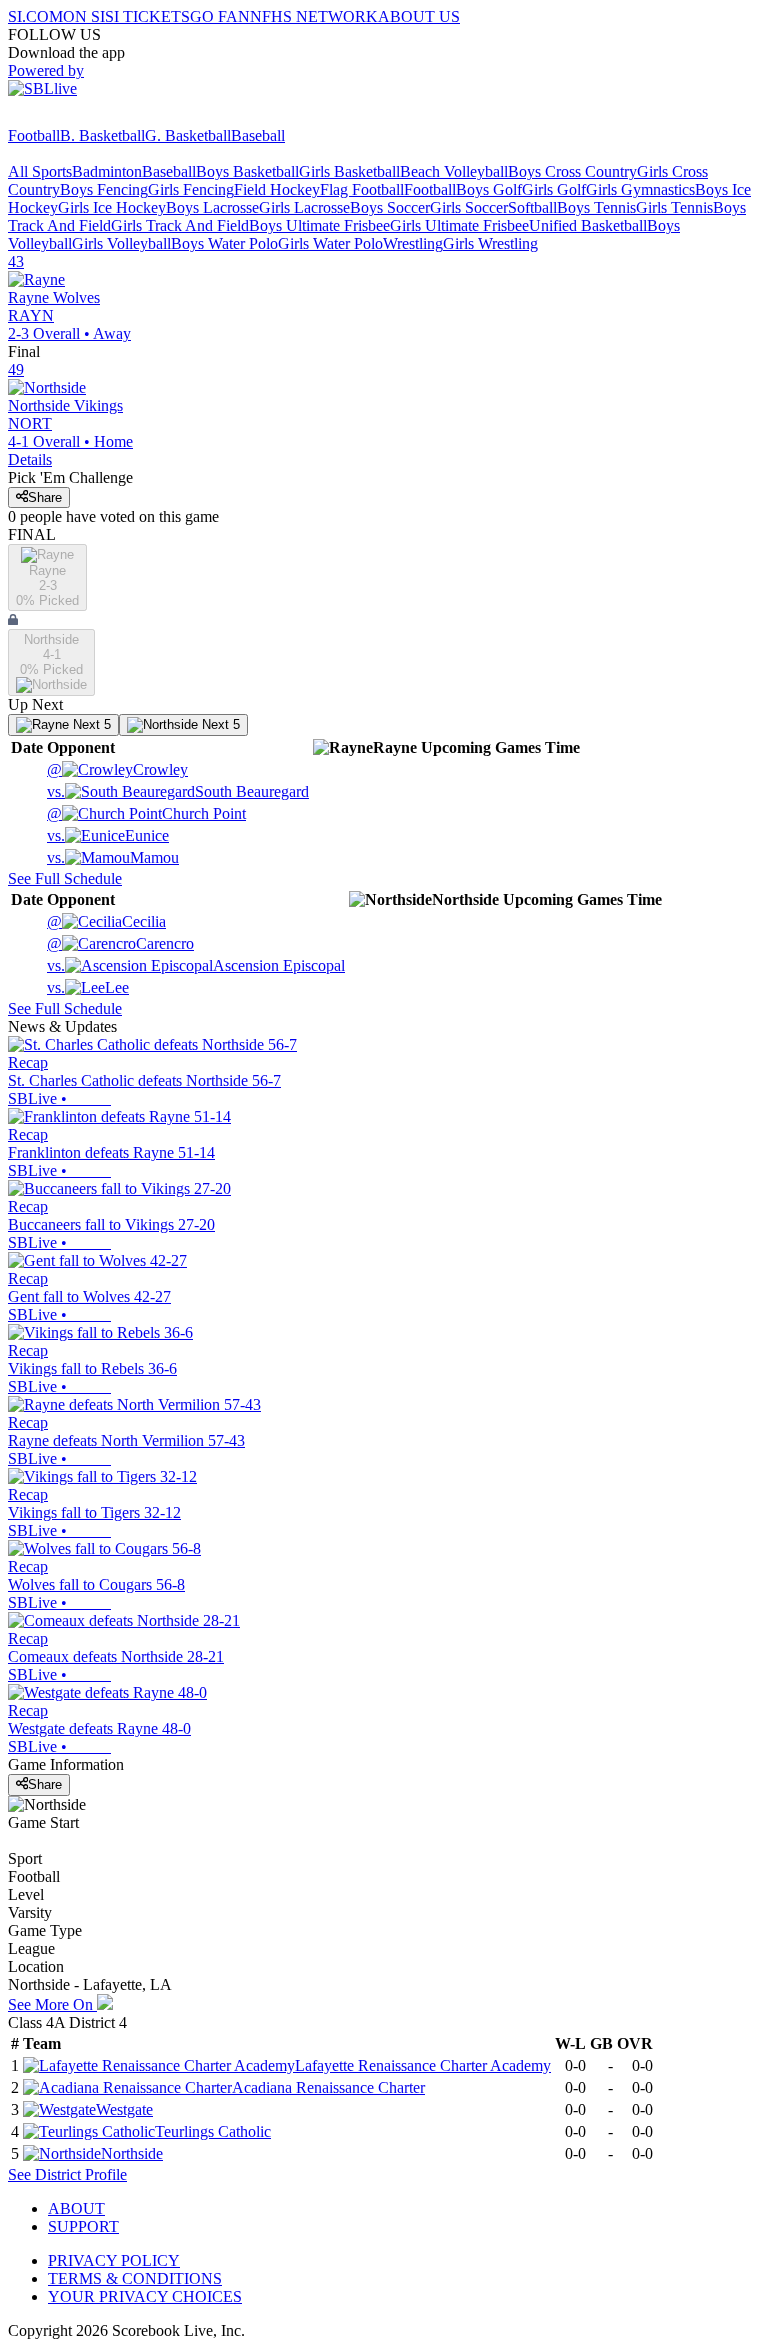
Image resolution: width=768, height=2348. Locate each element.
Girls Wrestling (490, 243)
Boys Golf (489, 189)
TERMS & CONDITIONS (135, 2278)
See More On (52, 2004)
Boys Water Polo (224, 243)
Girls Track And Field (180, 225)
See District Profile (67, 2174)
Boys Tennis (596, 207)
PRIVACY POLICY (114, 2260)
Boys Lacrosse (212, 207)
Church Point (146, 813)
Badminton (107, 171)
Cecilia (106, 921)
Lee (88, 987)
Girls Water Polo (330, 243)
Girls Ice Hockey (112, 207)
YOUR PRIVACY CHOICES (145, 2296)
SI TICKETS (147, 16)
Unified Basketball (588, 225)
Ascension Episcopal (196, 965)
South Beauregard (178, 791)
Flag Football (362, 189)
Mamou (113, 857)
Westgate (124, 2109)
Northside (132, 2153)
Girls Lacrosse (304, 207)
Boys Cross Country (572, 171)
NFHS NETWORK (314, 16)
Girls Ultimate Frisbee (459, 225)
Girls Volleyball (121, 243)
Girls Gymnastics (640, 189)
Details (30, 459)
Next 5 (90, 724)
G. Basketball (188, 135)
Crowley (117, 769)
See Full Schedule (65, 878)
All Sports (40, 171)
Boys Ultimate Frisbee (319, 225)
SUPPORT (83, 2226)
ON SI (84, 16)
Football (34, 135)
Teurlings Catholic (213, 2131)
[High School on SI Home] (85, 117)
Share (45, 497)
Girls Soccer (469, 207)
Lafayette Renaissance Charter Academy (423, 2065)
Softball (532, 207)
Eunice (108, 835)
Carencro (120, 943)
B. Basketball (102, 135)
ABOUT (76, 2208)
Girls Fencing (191, 189)
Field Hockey (277, 189)
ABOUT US (419, 16)
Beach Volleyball (454, 171)
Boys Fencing (104, 189)
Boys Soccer (390, 207)
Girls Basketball (349, 171)
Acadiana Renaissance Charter (328, 2087)
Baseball (258, 135)
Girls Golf (554, 189)
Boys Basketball (247, 171)
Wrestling (413, 243)
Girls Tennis (674, 207)
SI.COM (35, 16)
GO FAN (220, 16)
